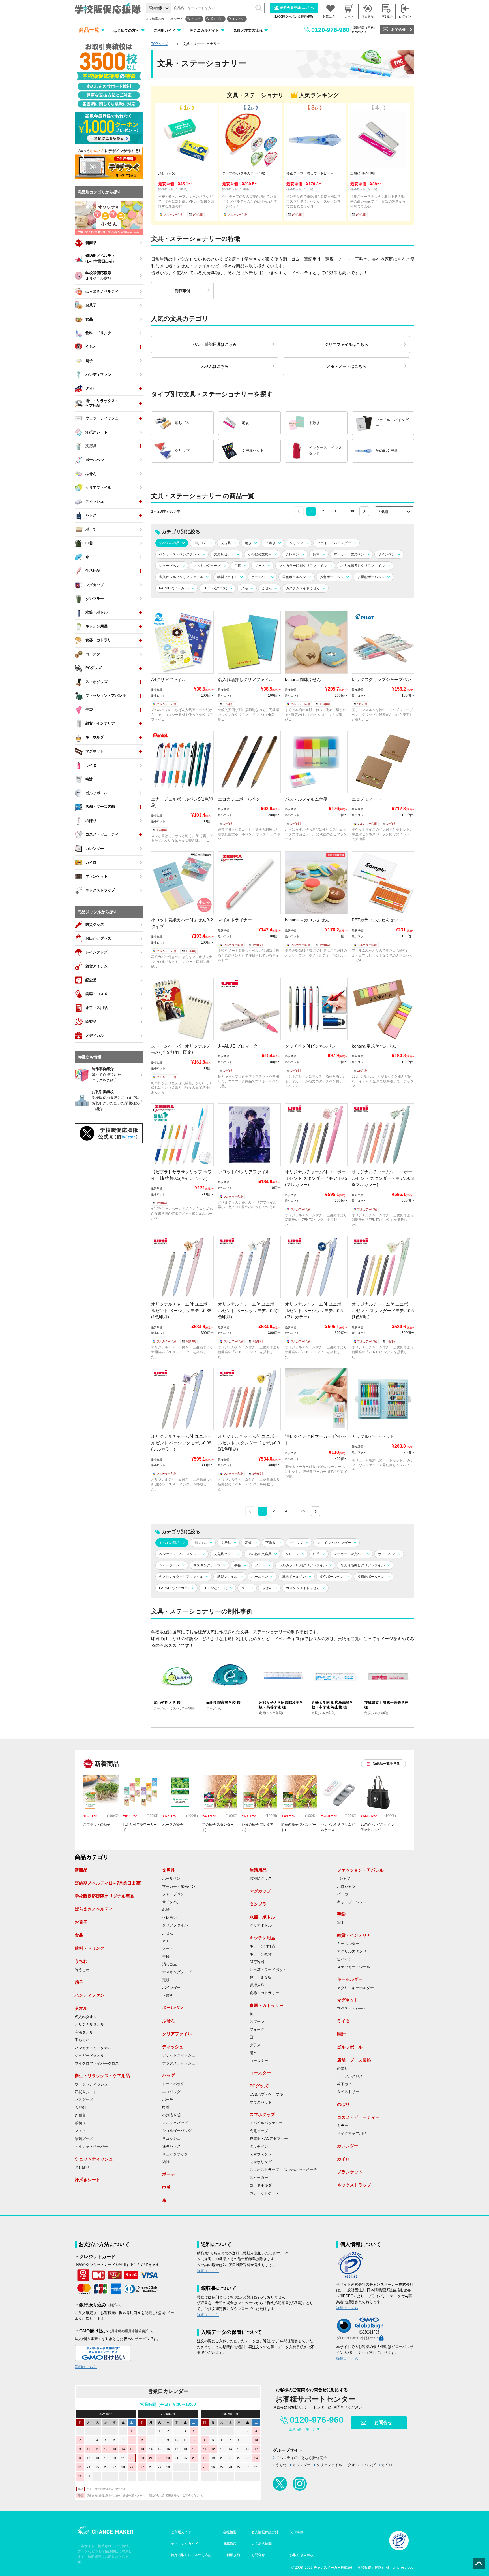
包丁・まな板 (261, 1977)
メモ (244, 588)
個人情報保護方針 (265, 2532)
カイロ (343, 2159)
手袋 (341, 1914)
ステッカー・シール (354, 1967)
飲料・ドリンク (90, 1948)
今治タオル (84, 2032)
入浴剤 (80, 2108)
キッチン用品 (262, 1938)
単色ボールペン (294, 577)
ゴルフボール (350, 2047)
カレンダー (348, 2146)
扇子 (79, 1982)
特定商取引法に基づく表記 (191, 2555)
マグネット (348, 2000)
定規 (248, 543)
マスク (80, 2131)
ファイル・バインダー (334, 543)
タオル (81, 2008)
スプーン (257, 2022)
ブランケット (350, 2172)
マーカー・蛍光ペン (349, 554)
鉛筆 (316, 554)
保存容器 (257, 1962)
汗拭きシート (86, 2092)
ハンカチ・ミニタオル (93, 2048)
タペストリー (348, 2092)
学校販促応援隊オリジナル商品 (104, 1896)
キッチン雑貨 (261, 1954)
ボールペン (260, 577)
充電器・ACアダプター (269, 2139)
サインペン (387, 554)
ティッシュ (173, 2047)
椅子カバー (346, 2084)
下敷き (271, 543)
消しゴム (216, 19)
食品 (79, 1935)
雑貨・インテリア (354, 1935)
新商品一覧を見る (386, 1764)
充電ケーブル (261, 2131)
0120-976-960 (330, 30)
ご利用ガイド (164, 30)
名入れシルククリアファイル (181, 577)
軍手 (341, 1923)
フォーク (257, 2030)
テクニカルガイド (204, 30)
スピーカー (259, 2178)
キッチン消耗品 (262, 1946)
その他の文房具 (260, 554)
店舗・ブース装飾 (354, 2060)
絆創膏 (80, 2115)
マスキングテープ (207, 566)
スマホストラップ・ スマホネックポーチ (283, 2170)
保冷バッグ (171, 2146)
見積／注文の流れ (248, 30)
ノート (260, 566)
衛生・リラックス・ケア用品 (102, 2076)
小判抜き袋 (171, 2115)
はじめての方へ (126, 30)
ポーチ (168, 2100)
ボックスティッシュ (179, 2063)
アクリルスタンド (352, 1951)
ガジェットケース (264, 2193)
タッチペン (259, 2147)
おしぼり (82, 2168)
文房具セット (224, 554)
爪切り (80, 2123)
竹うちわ (82, 1970)
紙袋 (166, 2162)
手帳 (238, 566)
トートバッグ (173, 2084)
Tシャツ (238, 19)
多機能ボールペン (371, 577)
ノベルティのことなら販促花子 (301, 2458)
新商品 (81, 1870)
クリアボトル (261, 1926)
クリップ (296, 543)
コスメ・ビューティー (358, 2117)
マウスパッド (261, 2102)
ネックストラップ (354, 2185)
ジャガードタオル (89, 2056)
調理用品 (257, 1985)
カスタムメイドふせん (303, 588)
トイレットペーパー (91, 2147)
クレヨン (292, 554)
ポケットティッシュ (179, 2055)
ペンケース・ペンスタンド (179, 554)
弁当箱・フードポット (268, 1970)
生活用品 (258, 1870)
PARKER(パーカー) (174, 588)
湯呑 (253, 2053)
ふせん (267, 588)
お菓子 (81, 1922)
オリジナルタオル (89, 2024)
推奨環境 (230, 2544)
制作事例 (297, 2532)
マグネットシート (352, 2009)
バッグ (169, 2075)
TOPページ (160, 44)
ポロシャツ (346, 1887)
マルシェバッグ (175, 2123)
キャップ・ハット (352, 1902)
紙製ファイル (227, 577)
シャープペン (169, 566)
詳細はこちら (86, 2367)
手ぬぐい (82, 2040)
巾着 (166, 2107)
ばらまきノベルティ (94, 1909)
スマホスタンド (262, 2154)
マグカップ (260, 1891)
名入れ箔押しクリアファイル (363, 566)
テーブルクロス (350, 2076)
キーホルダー (348, 1944)
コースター (259, 2061)
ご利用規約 (231, 2555)
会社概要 (230, 2532)
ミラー (343, 2126)
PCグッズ (259, 2086)
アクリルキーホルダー (355, 1988)
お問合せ (398, 30)
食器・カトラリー (264, 1993)
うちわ (196, 19)
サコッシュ (171, 2139)
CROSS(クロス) (215, 588)
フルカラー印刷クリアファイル (303, 566)
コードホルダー (262, 2185)
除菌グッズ (84, 2139)
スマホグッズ (262, 2114)
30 (352, 511)
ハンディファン (90, 1995)
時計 (341, 2034)
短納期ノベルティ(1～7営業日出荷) (108, 1883)
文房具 (226, 543)
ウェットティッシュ (91, 2084)
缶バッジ (344, 1959)
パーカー (344, 1894)
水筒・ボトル (262, 1917)
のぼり (343, 2069)
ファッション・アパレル (360, 1870)
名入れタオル (86, 2017)
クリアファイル (175, 1925)
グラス (255, 2045)
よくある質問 (261, 2544)
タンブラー (260, 1904)
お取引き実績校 (302, 2555)
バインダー (171, 1988)
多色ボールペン (332, 577)
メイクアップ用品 (352, 2134)
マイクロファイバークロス (97, 2064)
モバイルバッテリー (266, 2123)
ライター (346, 2021)
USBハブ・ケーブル (266, 2094)
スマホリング (261, 2162)
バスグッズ (84, 2100)
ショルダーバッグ (177, 2131)
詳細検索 (156, 8)
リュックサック (175, 2154)
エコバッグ (171, 2092)
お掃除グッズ (261, 1879)
